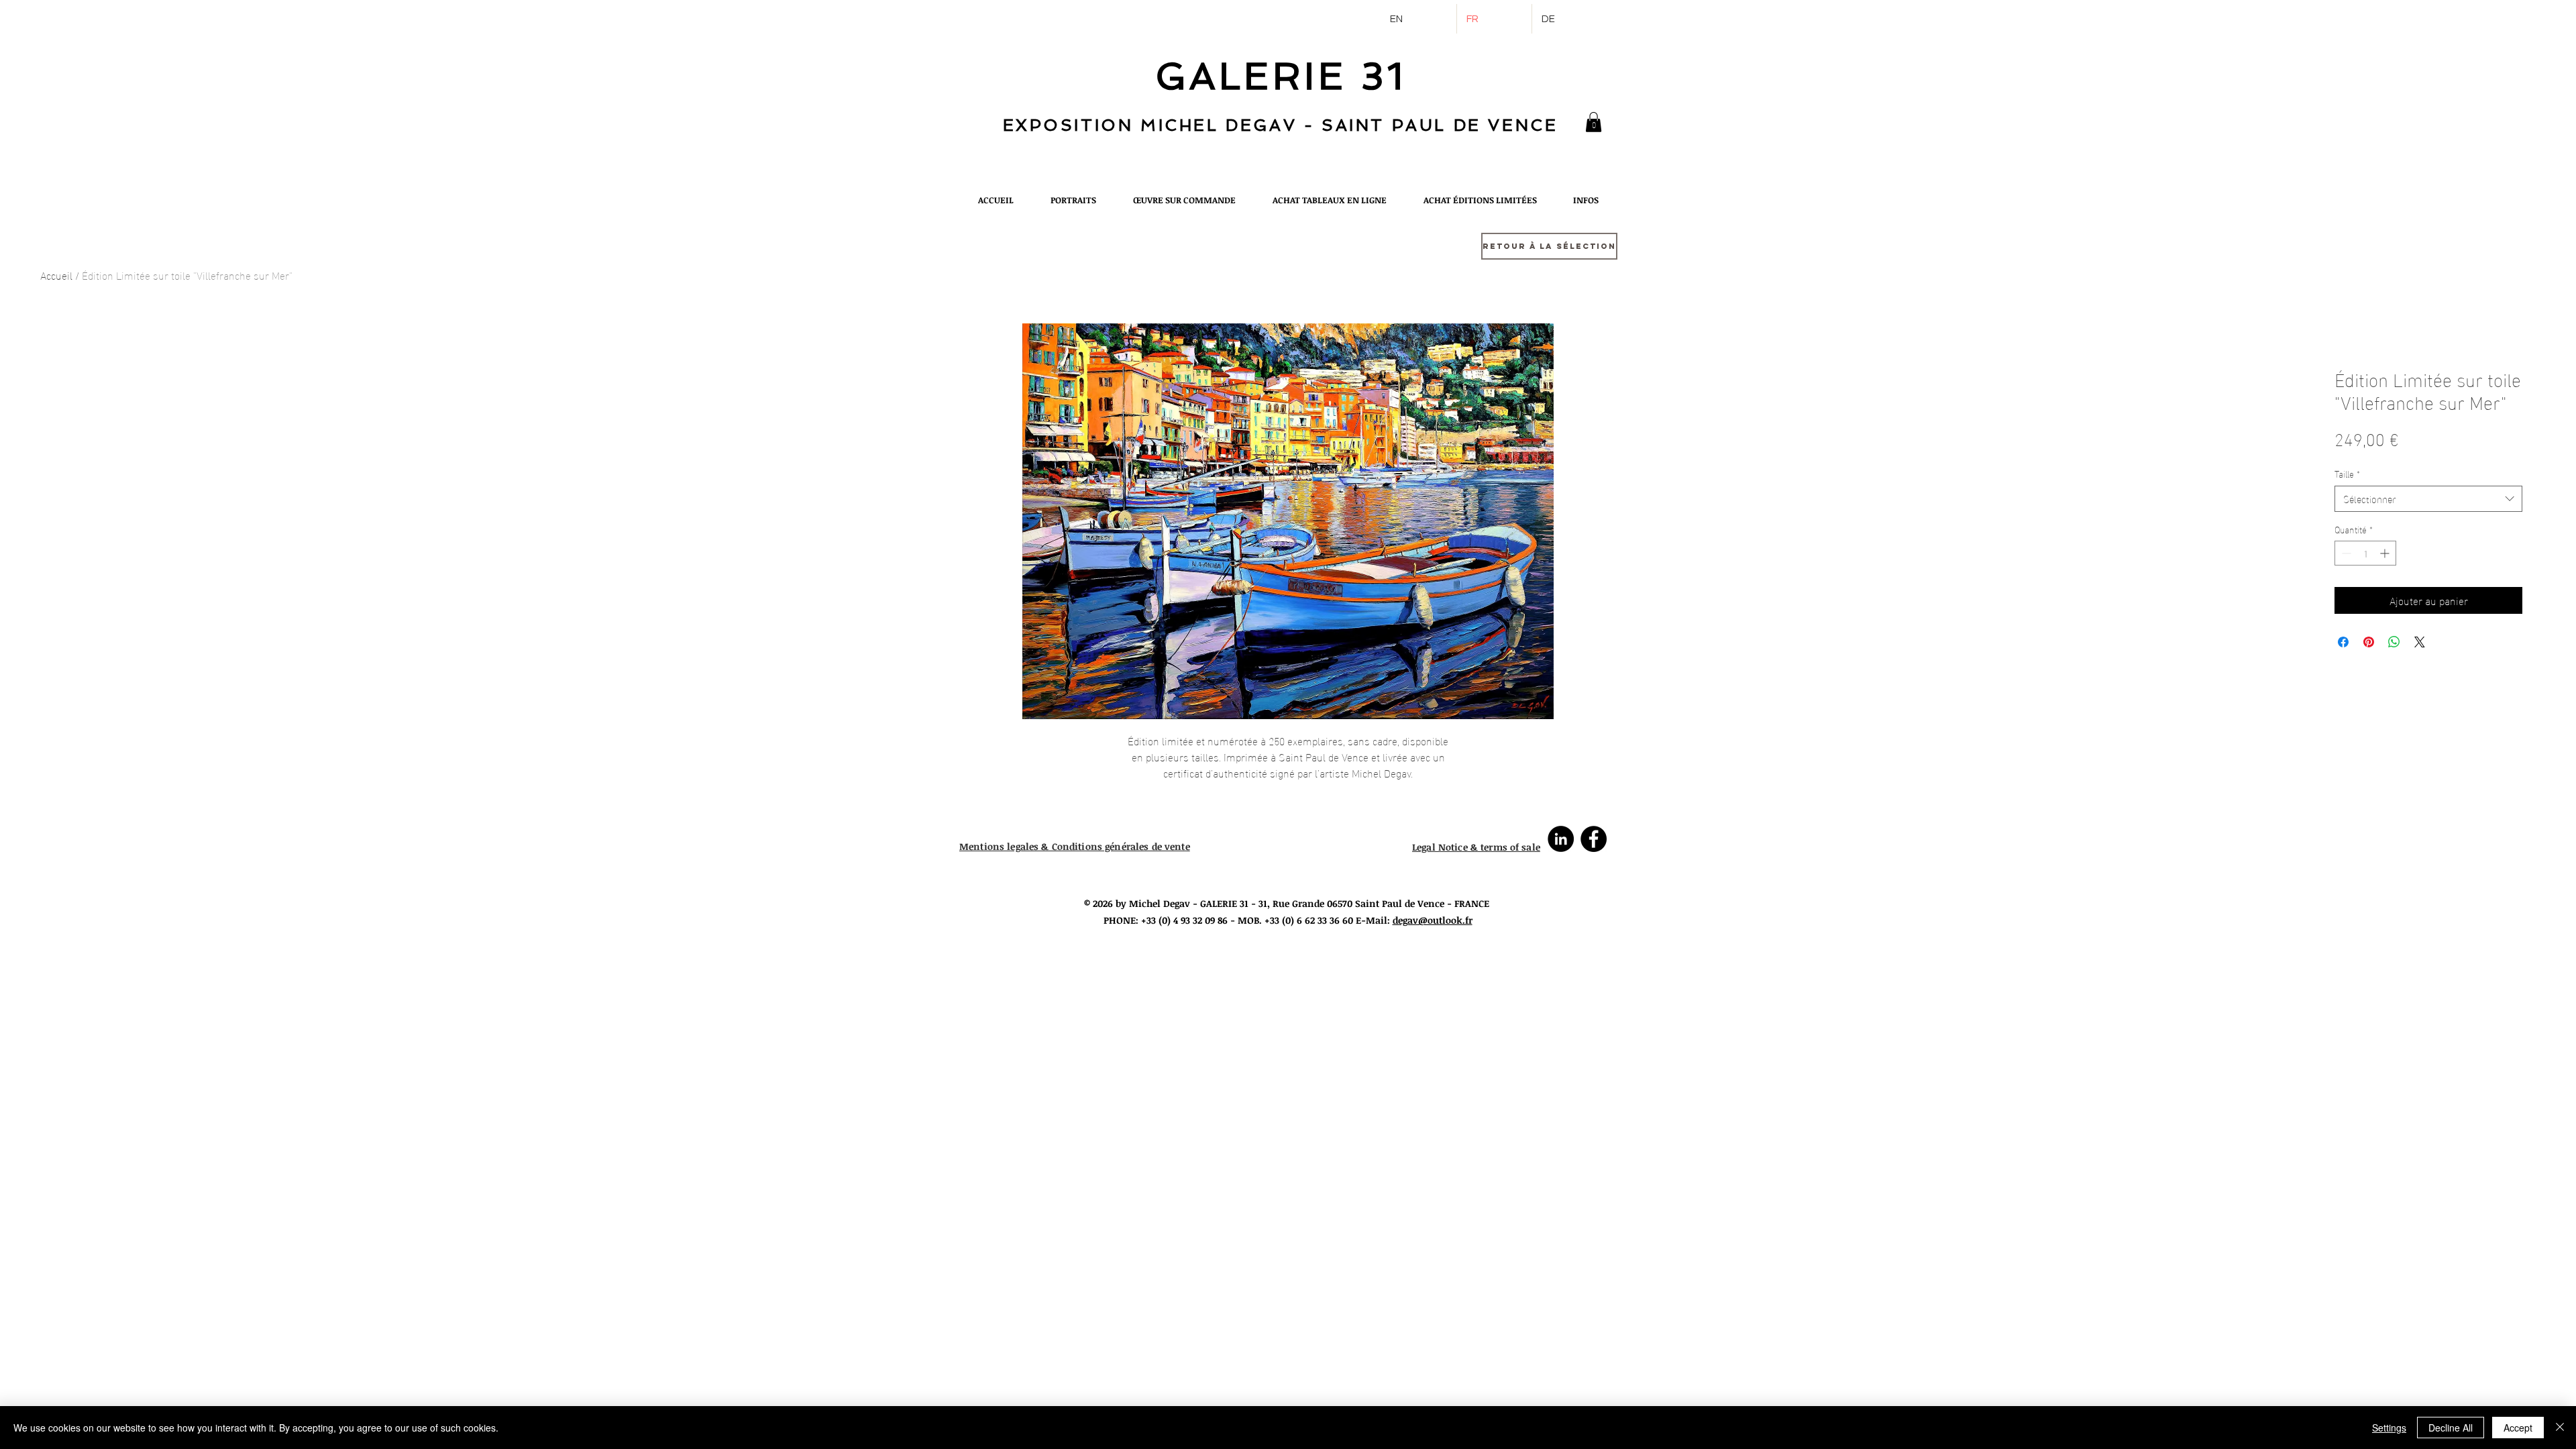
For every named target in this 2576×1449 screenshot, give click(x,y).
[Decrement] (2345, 553)
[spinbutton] (2365, 553)
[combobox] (2428, 499)
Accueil (56, 275)
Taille (2347, 474)
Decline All (2451, 1428)
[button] (1594, 122)
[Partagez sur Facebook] (2343, 642)
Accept (2518, 1428)
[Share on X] (2420, 642)
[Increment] (2386, 553)
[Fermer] (2560, 1428)
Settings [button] (2389, 1428)
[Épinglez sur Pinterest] (2369, 642)
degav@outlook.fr (1433, 920)
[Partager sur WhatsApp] (2394, 642)
